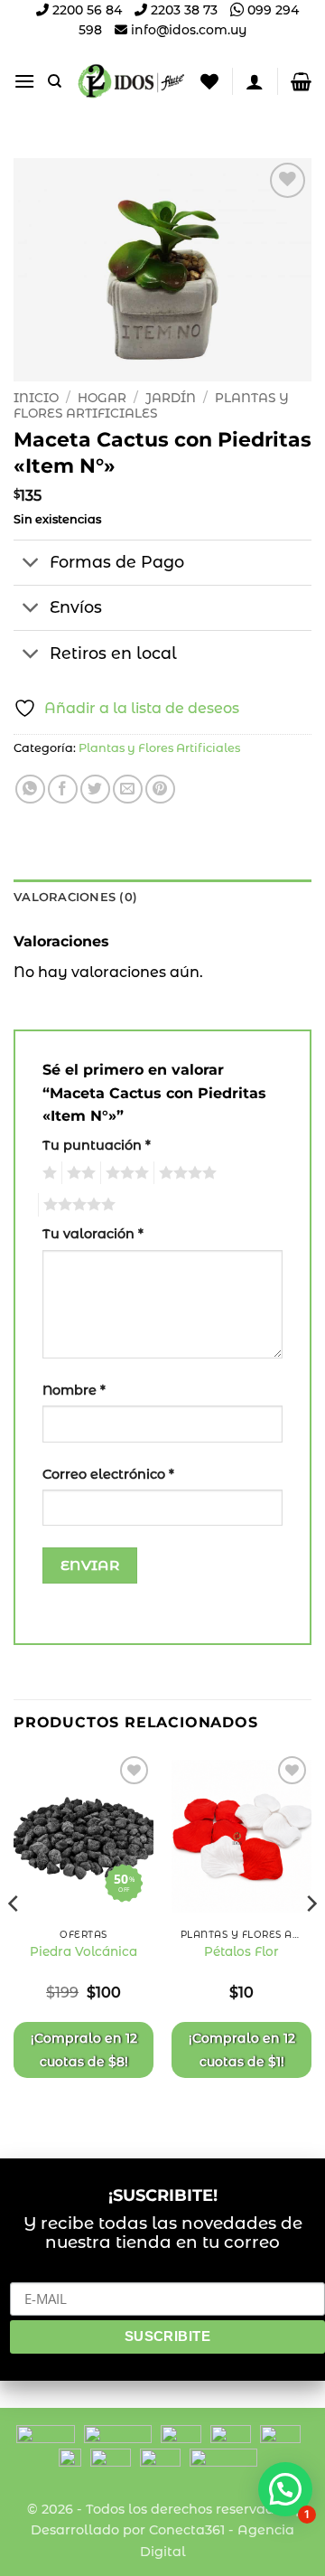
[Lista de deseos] (209, 81)
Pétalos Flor (241, 1951)
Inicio (36, 398)
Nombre (74, 1390)
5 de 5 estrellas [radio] (77, 1205)
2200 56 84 (85, 10)
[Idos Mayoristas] (131, 81)
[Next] (311, 1940)
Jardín (171, 398)
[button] (24, 81)
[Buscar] (55, 81)
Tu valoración (93, 1234)
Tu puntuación (97, 1145)
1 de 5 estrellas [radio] (47, 1173)
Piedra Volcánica (84, 1951)
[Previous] (14, 1940)
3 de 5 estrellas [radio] (125, 1173)
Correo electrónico (108, 1474)
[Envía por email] (128, 790)
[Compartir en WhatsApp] (30, 790)
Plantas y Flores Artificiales (151, 405)
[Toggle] (31, 564)
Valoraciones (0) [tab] (75, 897)
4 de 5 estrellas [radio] (185, 1173)
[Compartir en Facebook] (63, 790)
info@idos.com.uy (189, 30)
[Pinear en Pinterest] (160, 790)
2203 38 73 (182, 10)
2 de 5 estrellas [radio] (79, 1173)
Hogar (102, 398)
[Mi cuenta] (255, 81)
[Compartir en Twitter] (95, 790)
